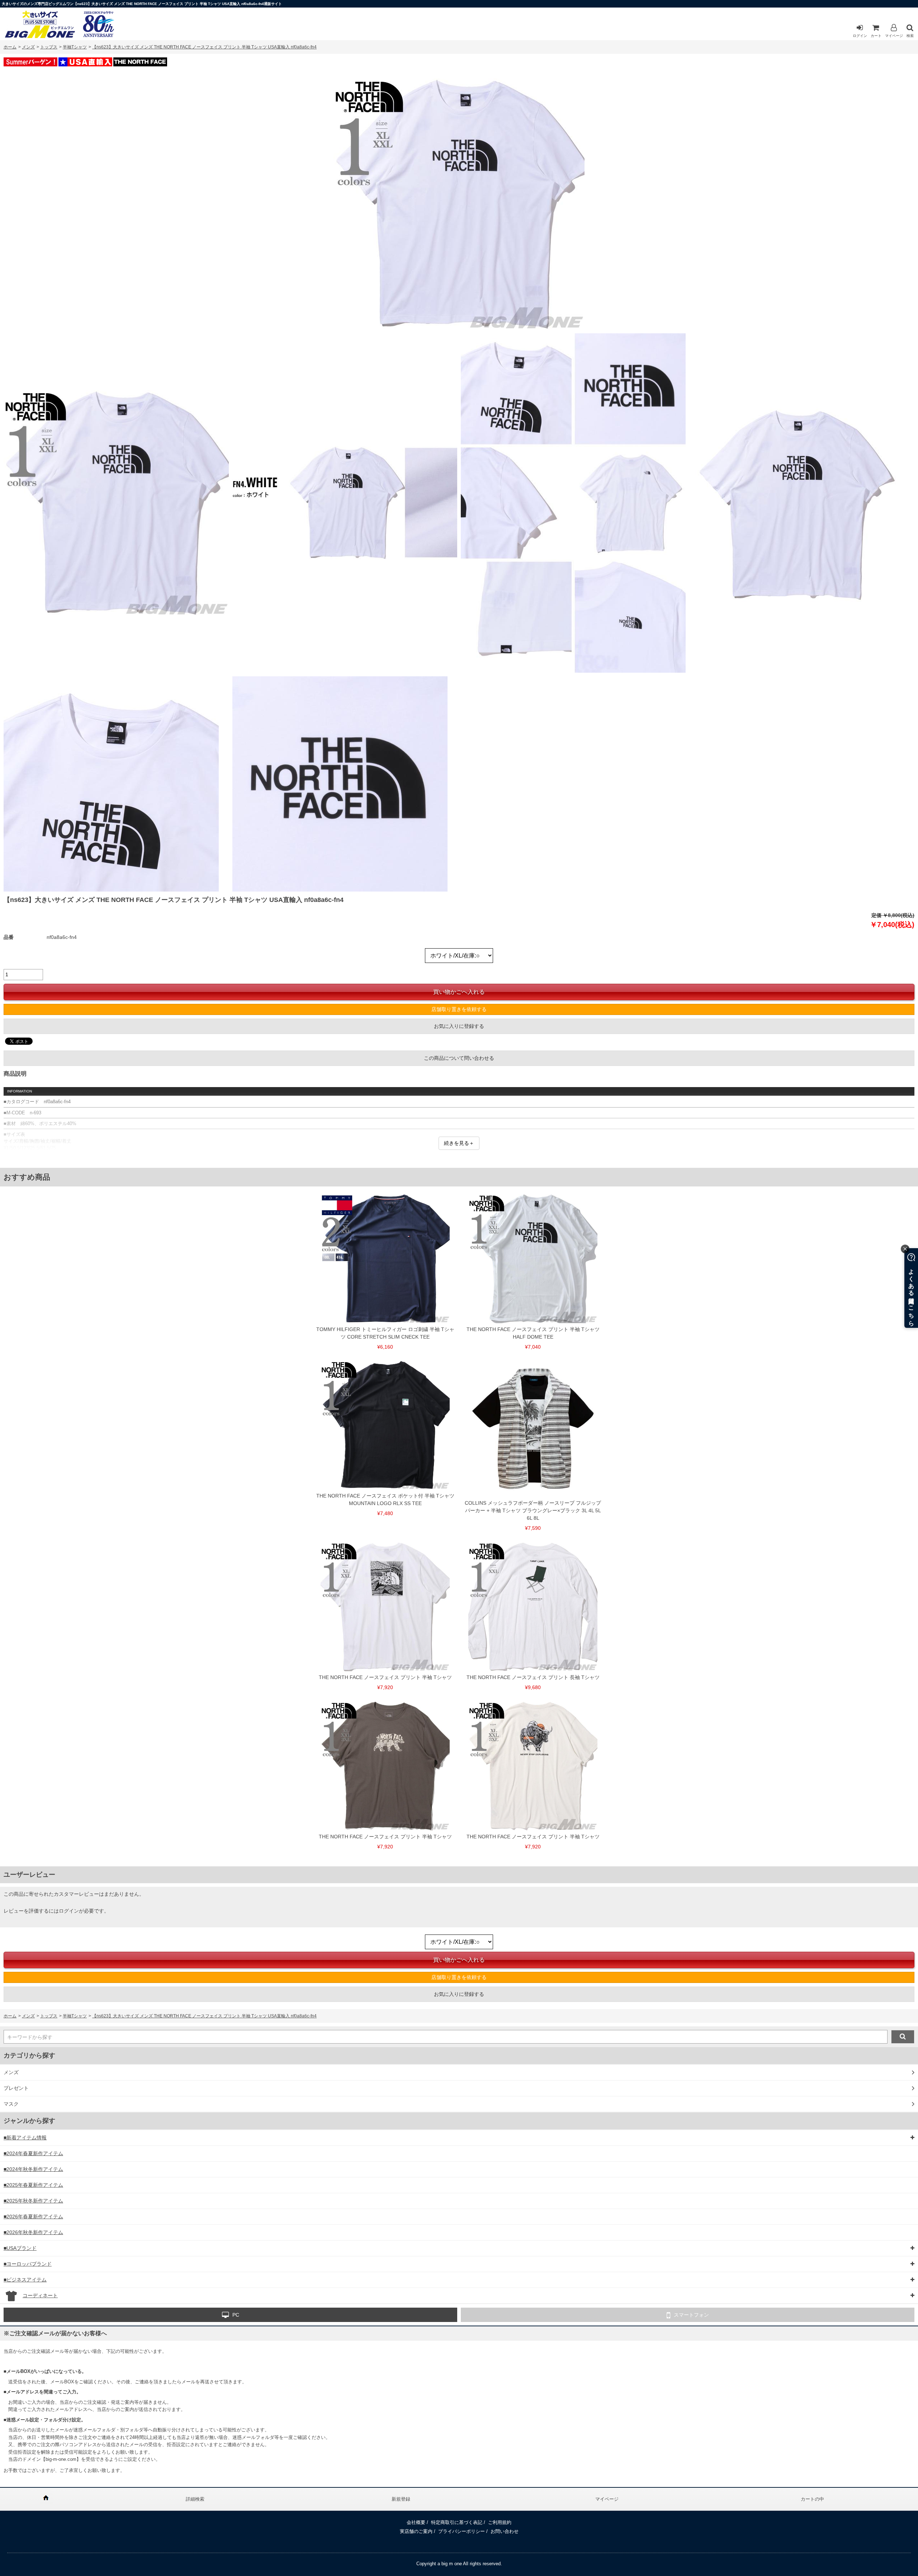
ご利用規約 (500, 2522)
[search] (903, 2037)
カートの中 (812, 2499)
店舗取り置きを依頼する (459, 1009)
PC (236, 2315)
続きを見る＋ (459, 1143)
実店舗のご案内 (416, 2531)
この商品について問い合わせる (459, 1058)
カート (876, 36)
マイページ (894, 36)
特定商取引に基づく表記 (457, 2522)
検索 (910, 36)
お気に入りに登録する (459, 1026)
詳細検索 (195, 2499)
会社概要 (416, 2522)
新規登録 (401, 2499)
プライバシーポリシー (462, 2531)
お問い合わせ (505, 2531)
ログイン (860, 36)
